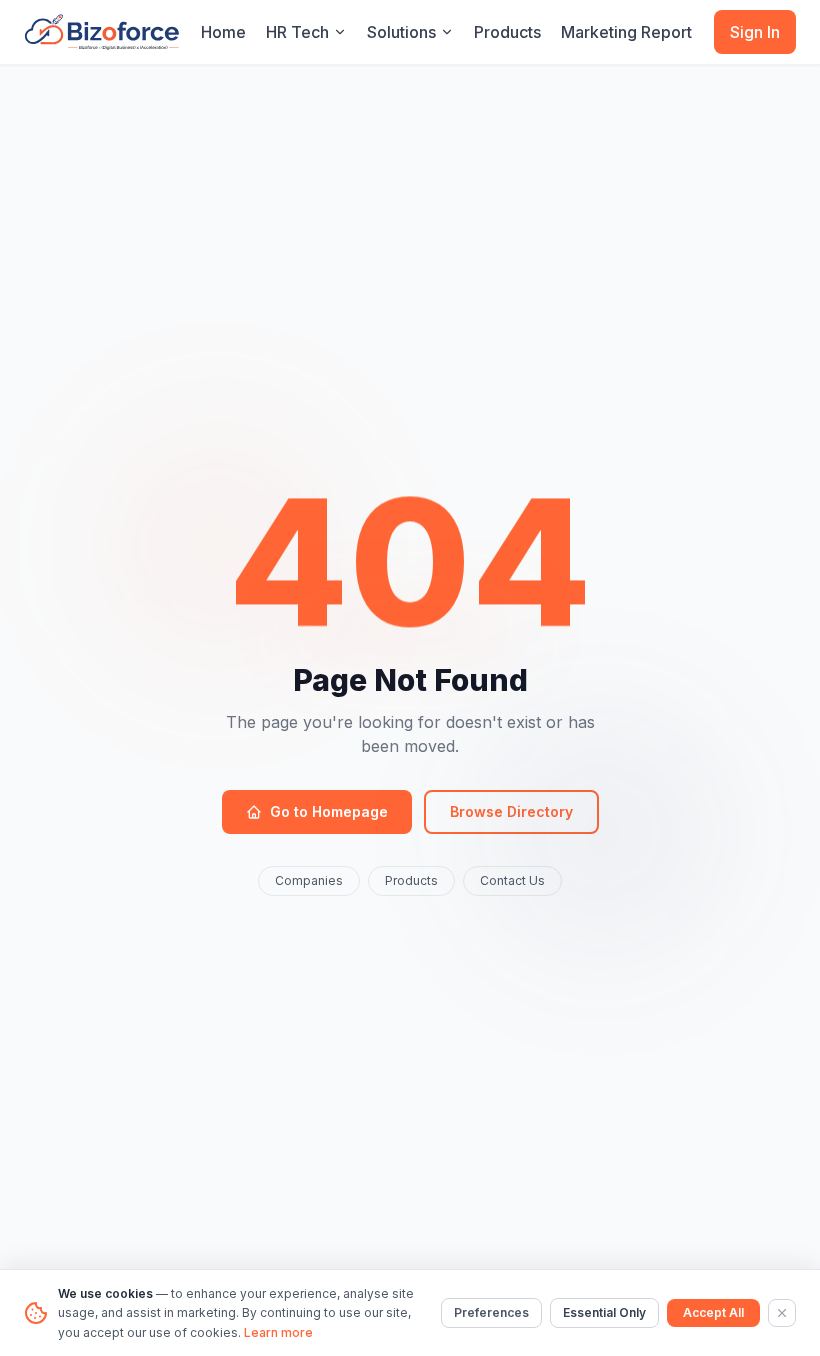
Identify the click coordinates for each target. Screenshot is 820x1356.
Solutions (401, 32)
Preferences (491, 1312)
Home (223, 32)
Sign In (755, 32)
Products (507, 32)
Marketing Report (626, 32)
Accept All (713, 1312)
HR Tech (297, 32)
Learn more (278, 1332)
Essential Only (604, 1312)
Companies (309, 880)
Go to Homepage (329, 811)
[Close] (782, 1313)
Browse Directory (511, 811)
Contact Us (512, 880)
